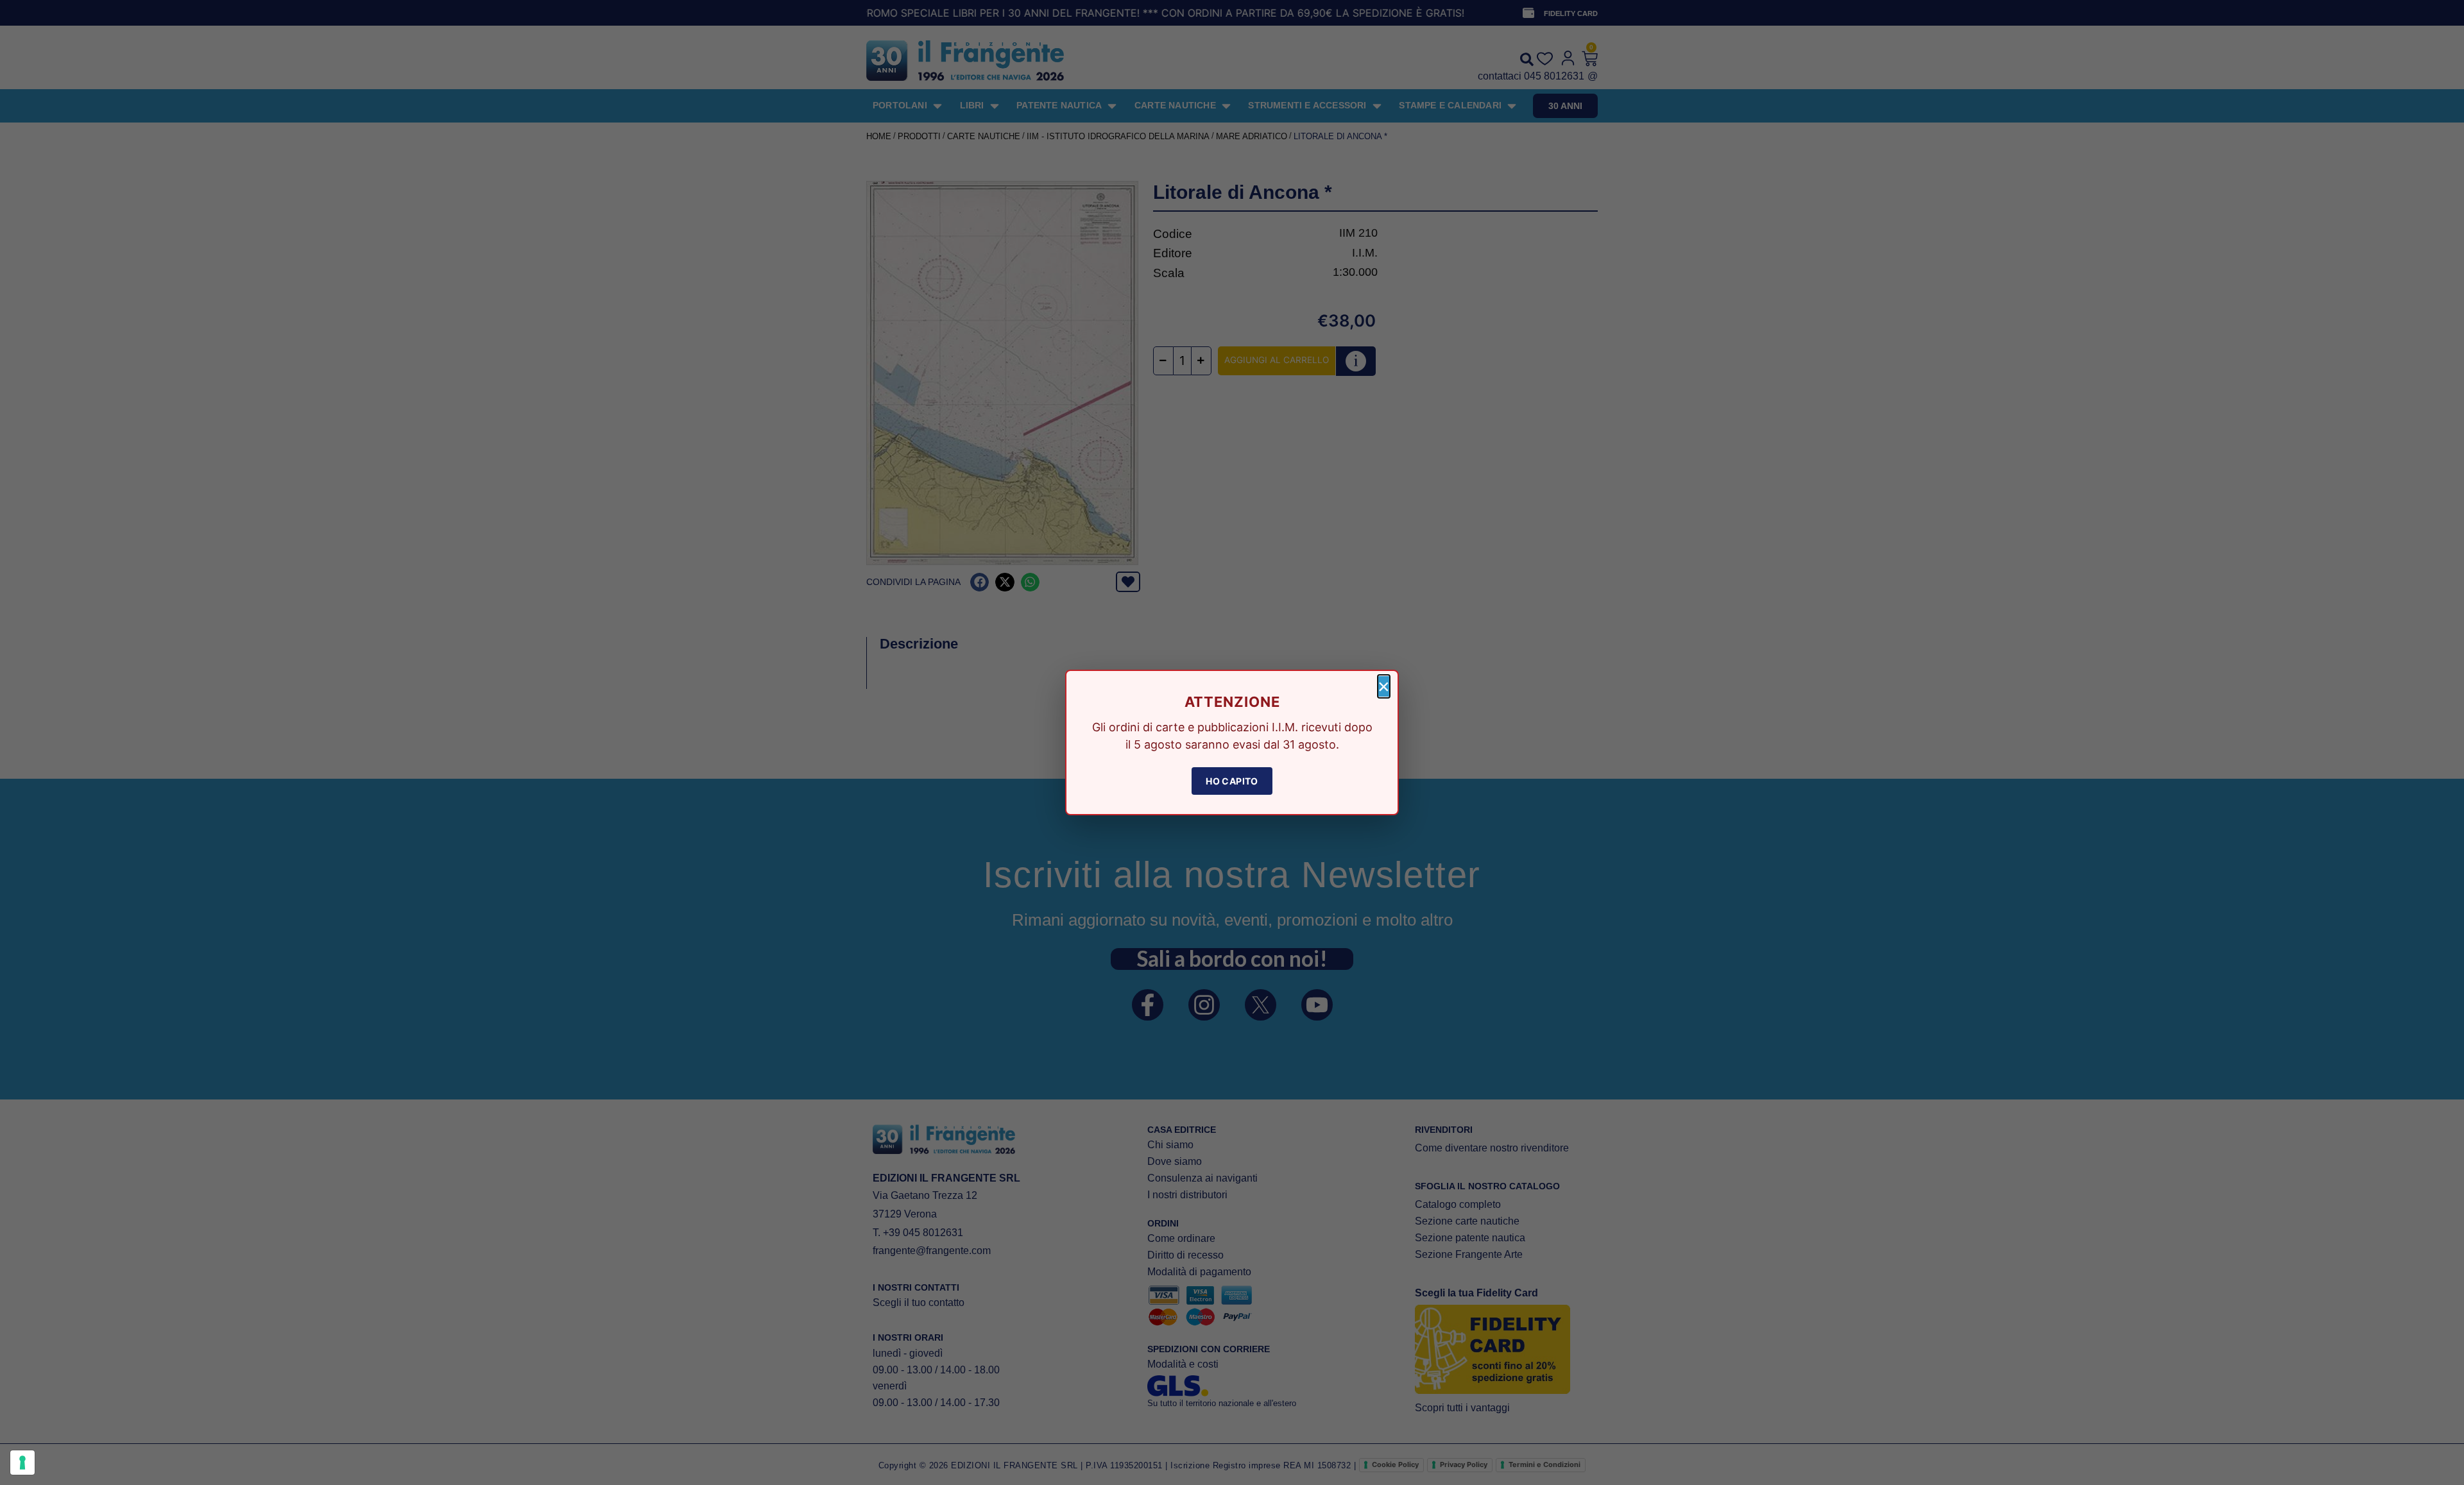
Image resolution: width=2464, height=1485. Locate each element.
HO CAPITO (1232, 781)
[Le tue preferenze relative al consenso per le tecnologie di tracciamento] (22, 1463)
